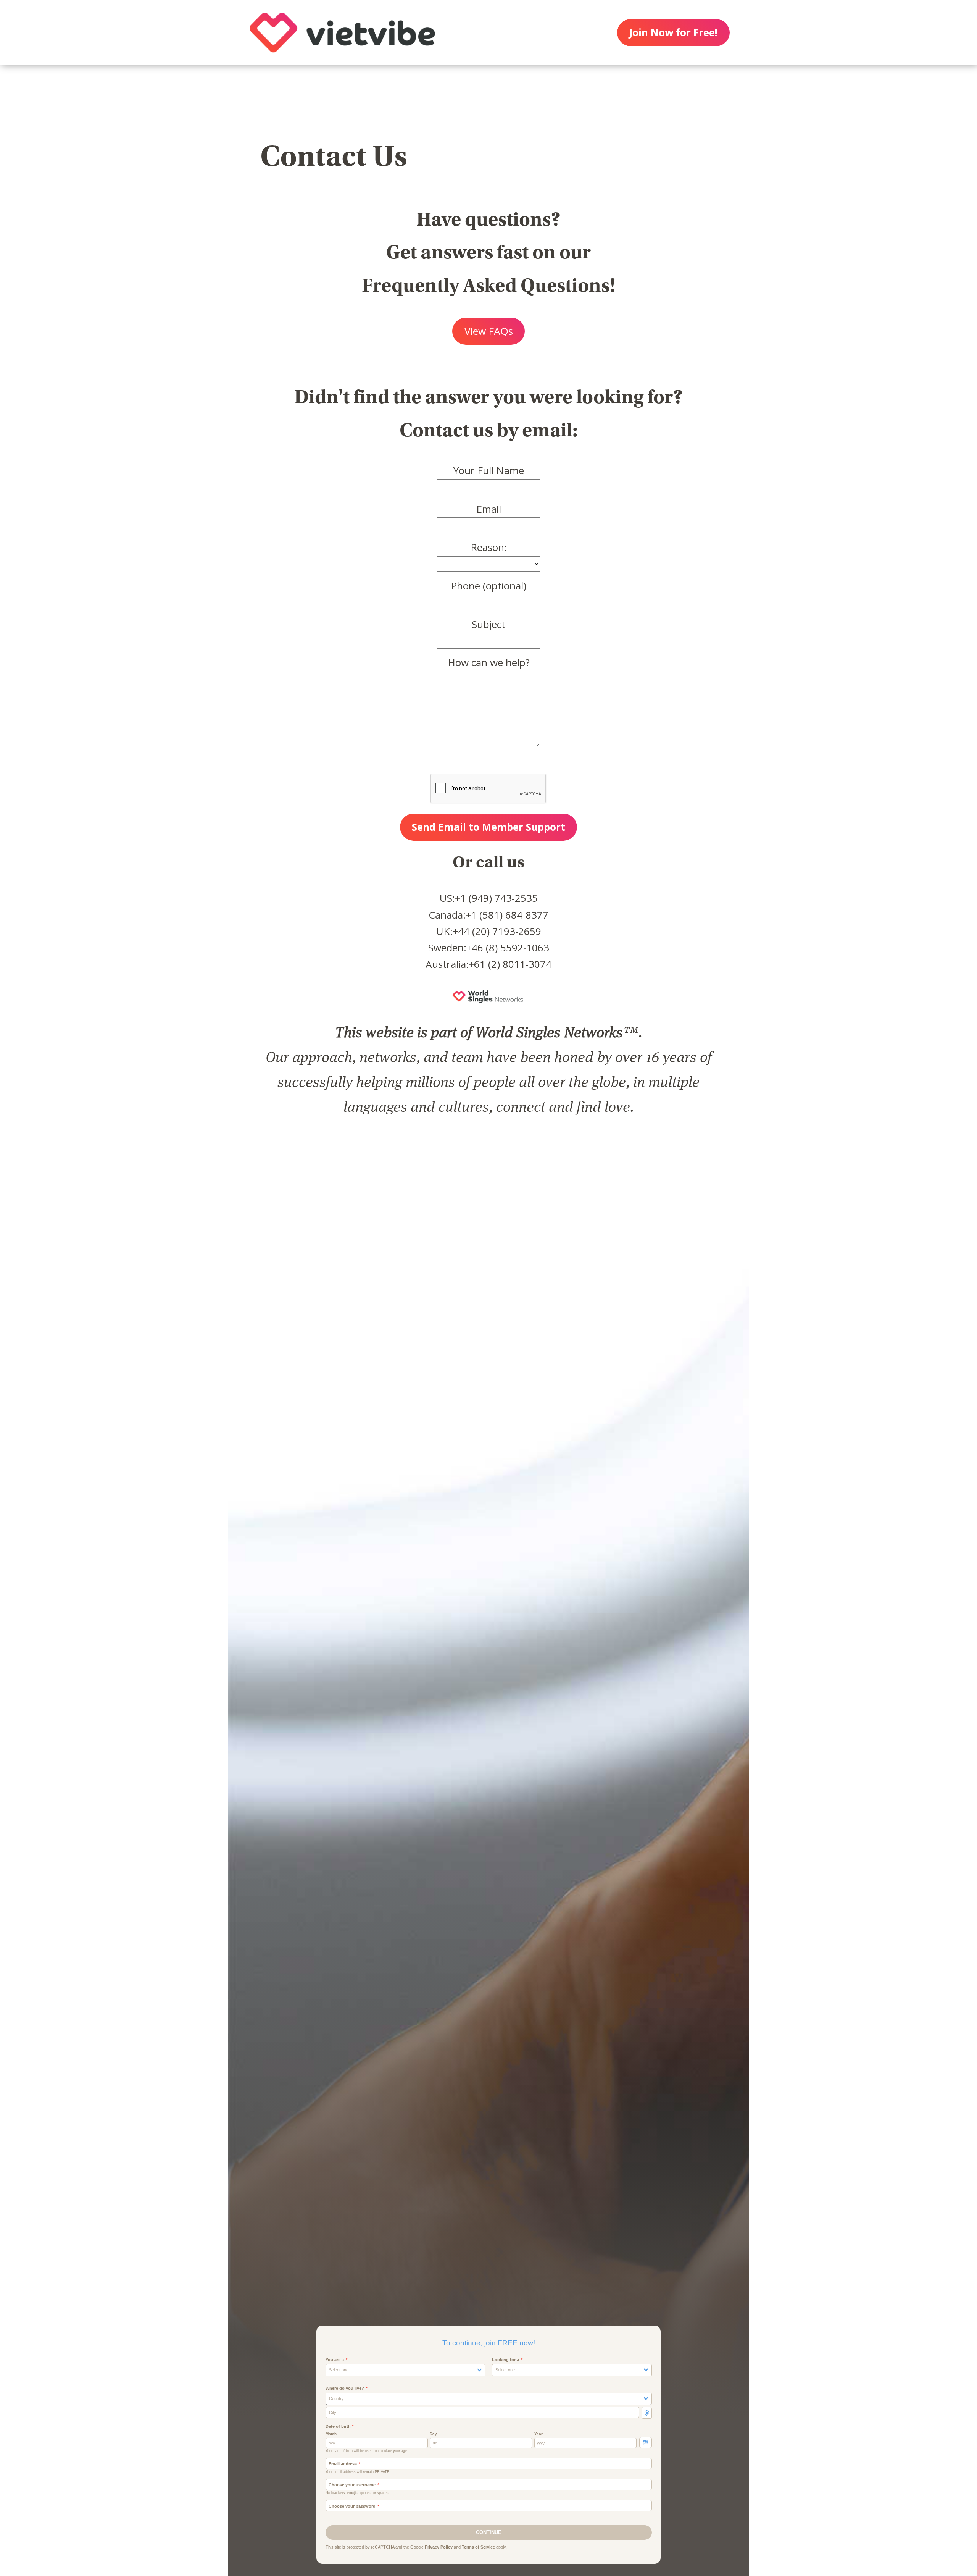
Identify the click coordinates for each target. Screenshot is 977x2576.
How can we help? (489, 662)
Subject (488, 624)
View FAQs (489, 331)
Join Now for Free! (673, 32)
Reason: (489, 547)
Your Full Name (489, 470)
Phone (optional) (488, 586)
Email (489, 509)
